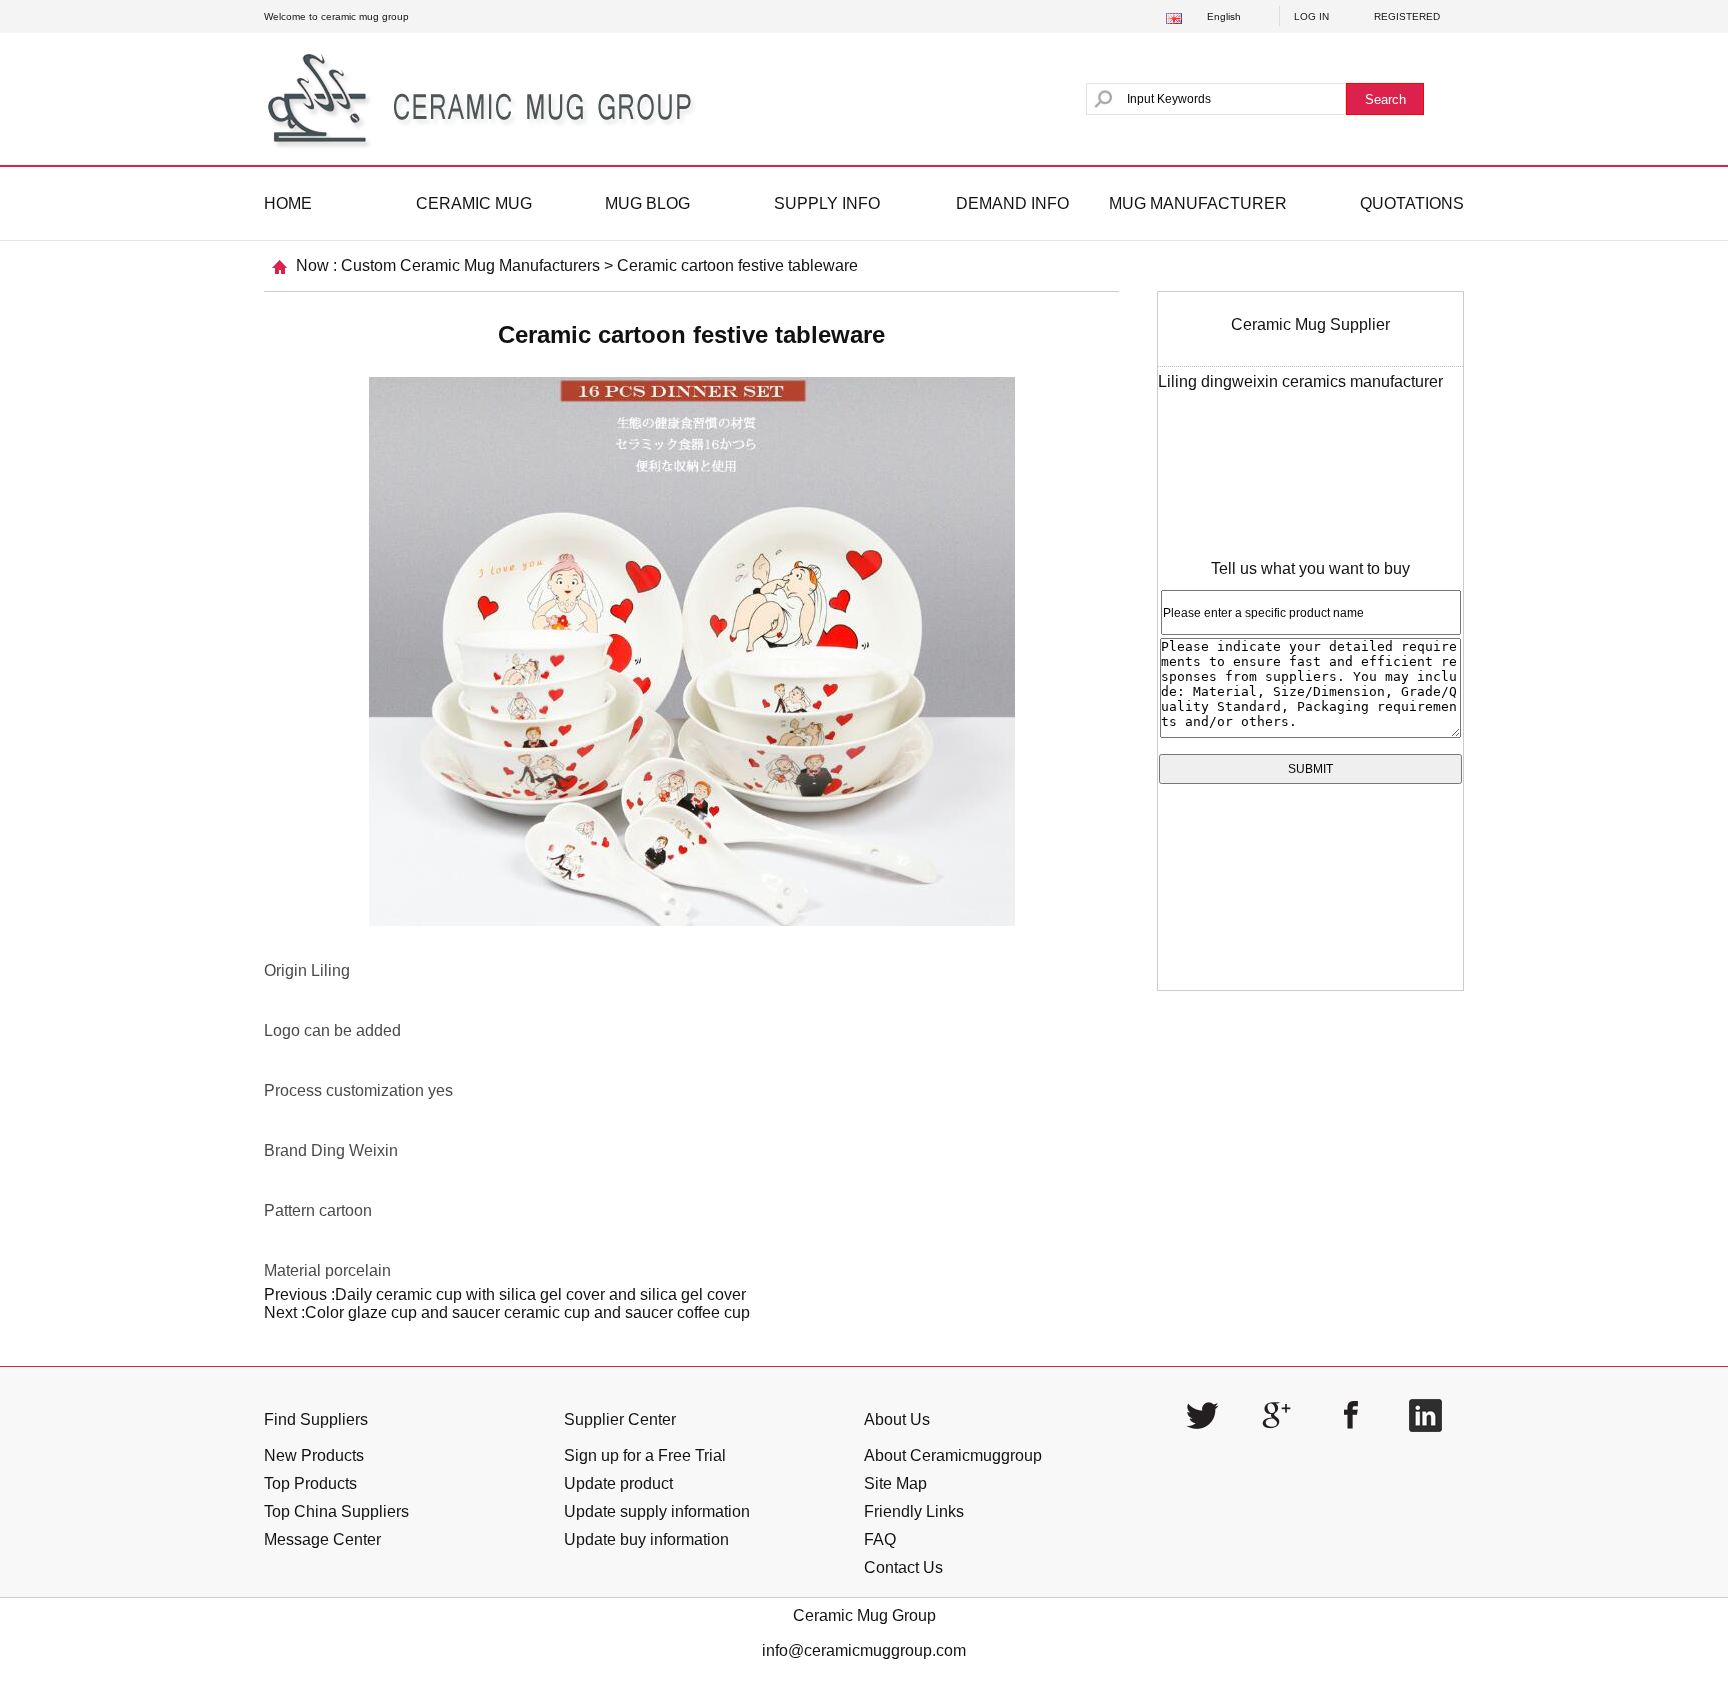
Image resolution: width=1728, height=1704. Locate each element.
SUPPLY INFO (827, 203)
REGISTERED (1407, 16)
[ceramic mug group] (487, 99)
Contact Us (903, 1567)
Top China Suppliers (336, 1511)
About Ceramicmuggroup (953, 1455)
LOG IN (1311, 16)
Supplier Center (620, 1419)
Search (1385, 99)
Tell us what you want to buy (1310, 568)
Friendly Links (914, 1511)
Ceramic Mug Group (864, 1615)
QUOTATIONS (1412, 203)
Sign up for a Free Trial (645, 1455)
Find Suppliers (316, 1419)
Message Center (322, 1539)
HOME (288, 203)
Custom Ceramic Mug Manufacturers (470, 265)
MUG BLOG (647, 203)
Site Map (895, 1483)
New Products (314, 1455)
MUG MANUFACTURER (1198, 203)
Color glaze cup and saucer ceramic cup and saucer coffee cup (527, 1312)
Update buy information (646, 1539)
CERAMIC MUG (474, 203)
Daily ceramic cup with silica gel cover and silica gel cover (540, 1294)
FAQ (880, 1539)
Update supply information (657, 1511)
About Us (897, 1419)
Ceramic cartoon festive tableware (737, 265)
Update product (618, 1483)
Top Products (310, 1483)
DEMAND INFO (1012, 203)
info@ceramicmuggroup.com (864, 1650)
